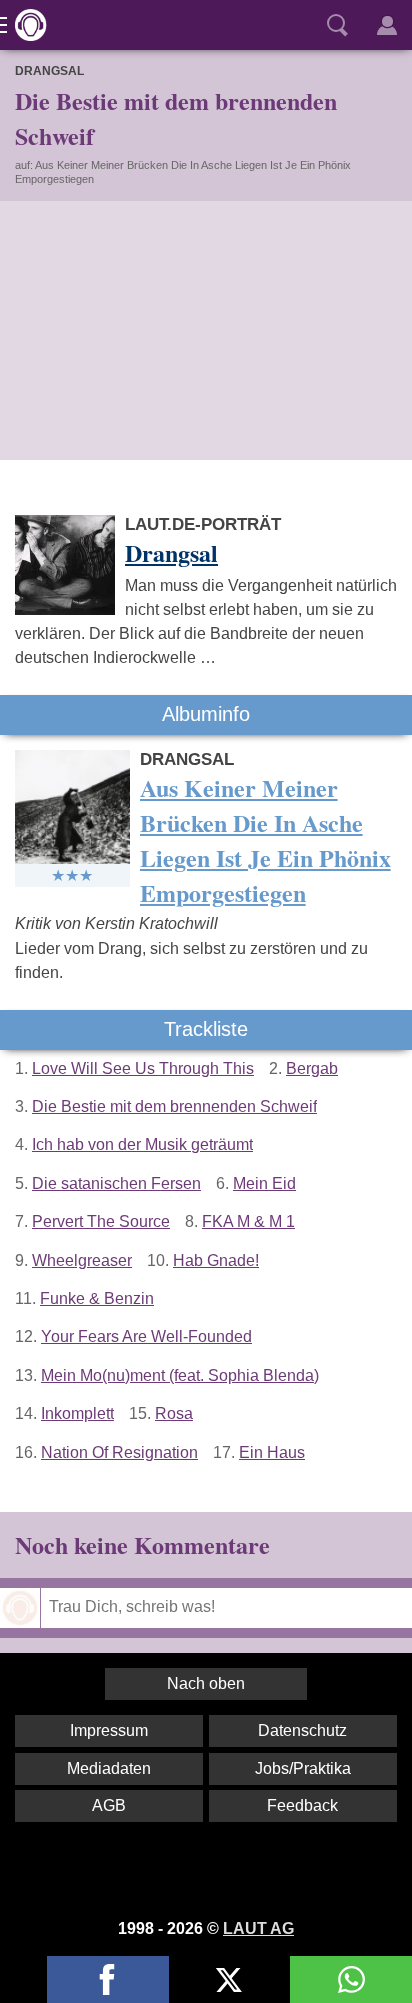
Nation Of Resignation (119, 1452)
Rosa (174, 1413)
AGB (109, 1805)
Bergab (312, 1068)
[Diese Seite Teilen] (108, 1979)
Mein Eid (264, 1183)
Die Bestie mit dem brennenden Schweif (174, 1106)
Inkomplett (77, 1413)
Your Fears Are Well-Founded (146, 1336)
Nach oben (206, 1683)
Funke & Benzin (97, 1298)
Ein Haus (272, 1452)
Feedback (302, 1805)
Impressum (109, 1730)
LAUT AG (258, 1928)
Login (387, 25)
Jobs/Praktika (303, 1768)
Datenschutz (302, 1730)
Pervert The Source (101, 1221)
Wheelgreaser (82, 1260)
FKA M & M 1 (248, 1221)
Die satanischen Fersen (116, 1183)
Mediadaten (109, 1768)
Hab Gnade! (216, 1260)
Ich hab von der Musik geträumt (142, 1144)
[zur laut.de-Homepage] (25, 25)
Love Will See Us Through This (143, 1068)
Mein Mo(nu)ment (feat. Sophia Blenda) (180, 1375)
